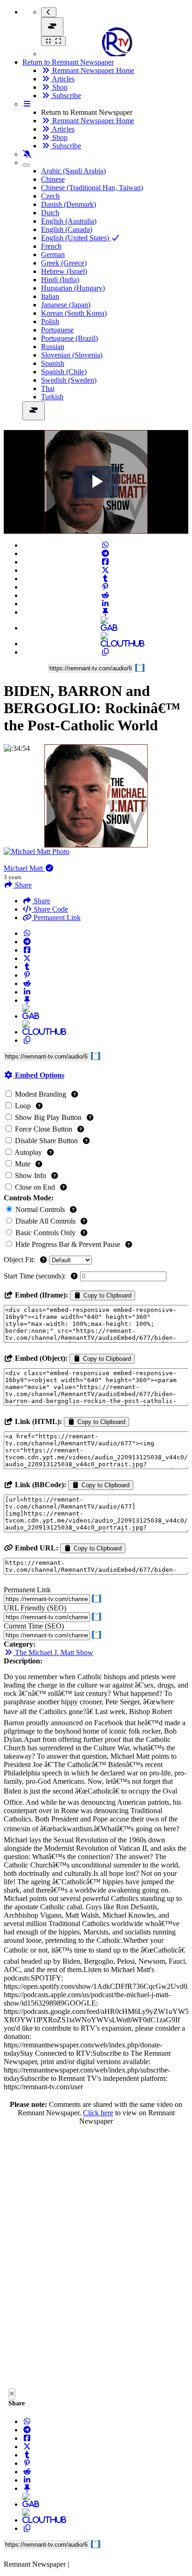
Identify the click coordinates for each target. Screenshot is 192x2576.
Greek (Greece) (64, 263)
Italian (50, 296)
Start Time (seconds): (36, 1276)
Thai (48, 388)
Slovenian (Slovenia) (72, 355)
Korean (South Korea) (74, 313)
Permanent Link (56, 917)
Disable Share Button (46, 1141)
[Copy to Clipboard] (105, 652)
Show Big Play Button (48, 1117)
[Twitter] (105, 570)
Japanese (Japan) (66, 305)
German (53, 255)
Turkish (52, 397)
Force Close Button (44, 1129)
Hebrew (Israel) (64, 271)
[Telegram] (105, 553)
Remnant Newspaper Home (92, 70)
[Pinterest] (105, 587)
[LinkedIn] (105, 604)
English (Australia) (69, 221)
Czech (50, 196)
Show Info (31, 1175)
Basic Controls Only (45, 1233)
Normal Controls (40, 1209)
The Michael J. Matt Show (53, 1652)
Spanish (53, 363)
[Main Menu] (52, 27)
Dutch (50, 213)
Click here (98, 2113)
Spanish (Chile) (64, 372)
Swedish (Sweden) (69, 380)
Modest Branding (41, 1094)
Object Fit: (20, 1260)
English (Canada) (67, 229)
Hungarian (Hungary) (73, 288)
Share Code (50, 909)
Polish (50, 321)
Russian (53, 347)
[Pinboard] (105, 612)
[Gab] (105, 628)
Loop (23, 1106)
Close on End (35, 1187)
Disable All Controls (45, 1221)
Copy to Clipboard (106, 1295)
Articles (62, 79)
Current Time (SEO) (34, 1626)
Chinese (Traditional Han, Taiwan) (92, 188)
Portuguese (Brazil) (69, 338)
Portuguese (57, 330)
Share (41, 901)
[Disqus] (96, 2259)
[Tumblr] (105, 579)
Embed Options (39, 1075)
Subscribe (66, 96)
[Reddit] (105, 595)
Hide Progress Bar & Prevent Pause (68, 1244)
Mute (23, 1164)
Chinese (53, 179)
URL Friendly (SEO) (35, 1608)
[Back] (49, 12)
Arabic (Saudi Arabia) (73, 171)
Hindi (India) (60, 280)
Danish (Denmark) (69, 204)
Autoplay (28, 1152)
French (51, 246)
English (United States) (76, 238)
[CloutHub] (105, 644)
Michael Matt (24, 868)
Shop (59, 87)
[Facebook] (105, 562)
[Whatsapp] (105, 545)
